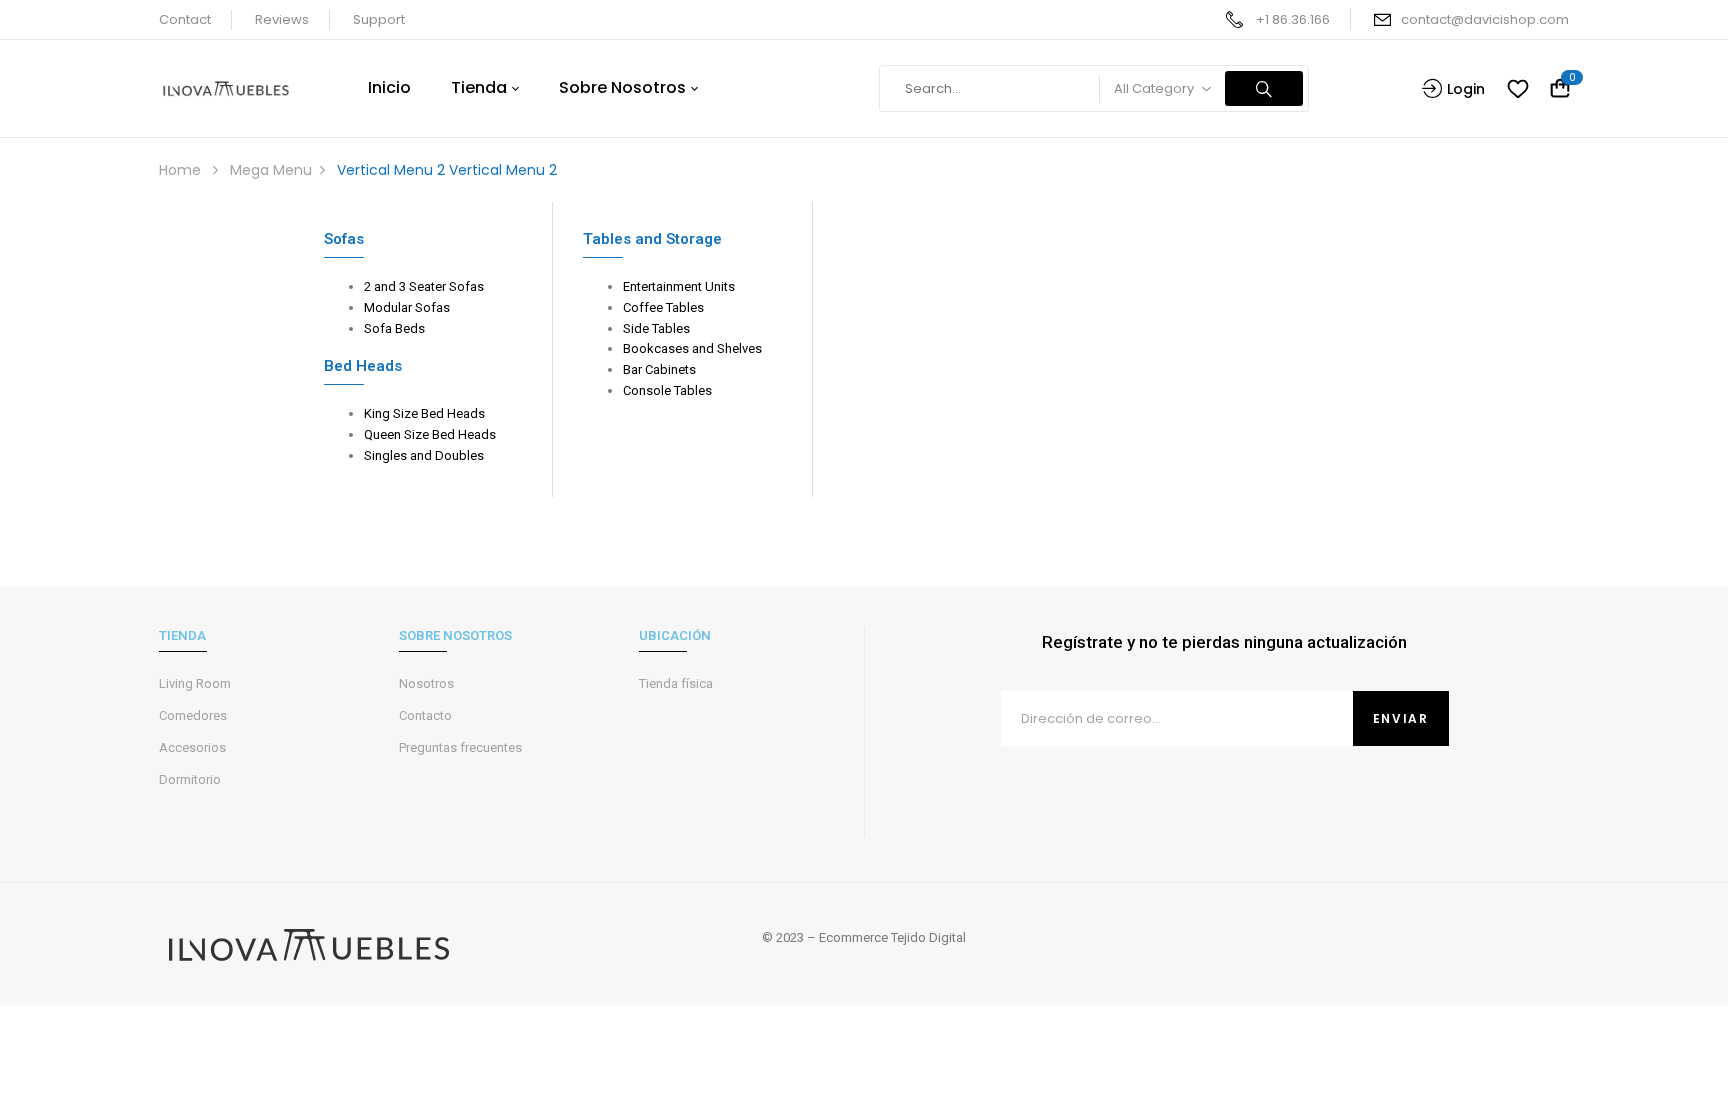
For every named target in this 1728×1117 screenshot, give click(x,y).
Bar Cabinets (659, 369)
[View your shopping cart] (1560, 89)
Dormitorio (190, 779)
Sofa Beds (394, 328)
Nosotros (426, 683)
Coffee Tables (663, 307)
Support (379, 19)
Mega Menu (271, 170)
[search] (1264, 88)
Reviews (282, 19)
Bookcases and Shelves (692, 348)
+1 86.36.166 (1293, 19)
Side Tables (656, 328)
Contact (185, 19)
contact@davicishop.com (1485, 19)
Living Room (195, 683)
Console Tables (667, 390)
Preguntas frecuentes (460, 747)
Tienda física (676, 683)
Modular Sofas (407, 307)
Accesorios (192, 747)
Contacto (425, 715)
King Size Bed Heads (424, 413)
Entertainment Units (679, 286)
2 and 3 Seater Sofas (424, 286)
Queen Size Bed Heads (430, 434)
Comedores (193, 715)
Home (180, 170)
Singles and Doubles (424, 455)
